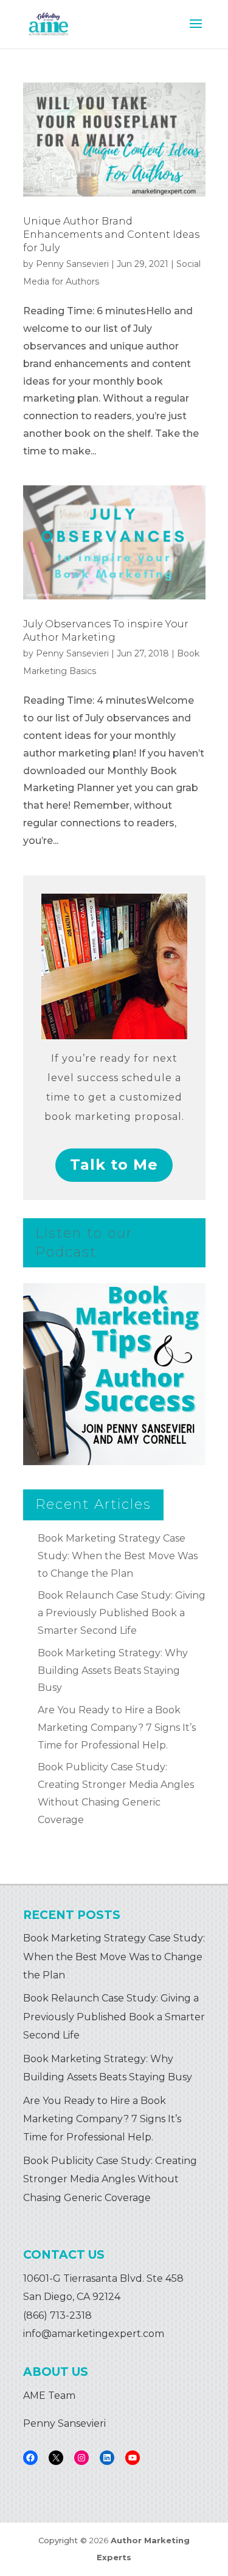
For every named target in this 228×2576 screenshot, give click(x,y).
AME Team (49, 2396)
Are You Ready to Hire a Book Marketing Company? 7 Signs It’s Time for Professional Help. (117, 1728)
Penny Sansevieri (72, 264)
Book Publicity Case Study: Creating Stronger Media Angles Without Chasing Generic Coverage (110, 2179)
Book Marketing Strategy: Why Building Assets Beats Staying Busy (113, 1671)
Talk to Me (114, 1165)
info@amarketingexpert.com (94, 2334)
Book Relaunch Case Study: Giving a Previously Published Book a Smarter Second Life (122, 1613)
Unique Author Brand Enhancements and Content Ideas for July (111, 235)
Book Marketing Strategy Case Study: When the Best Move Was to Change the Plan (118, 1556)
